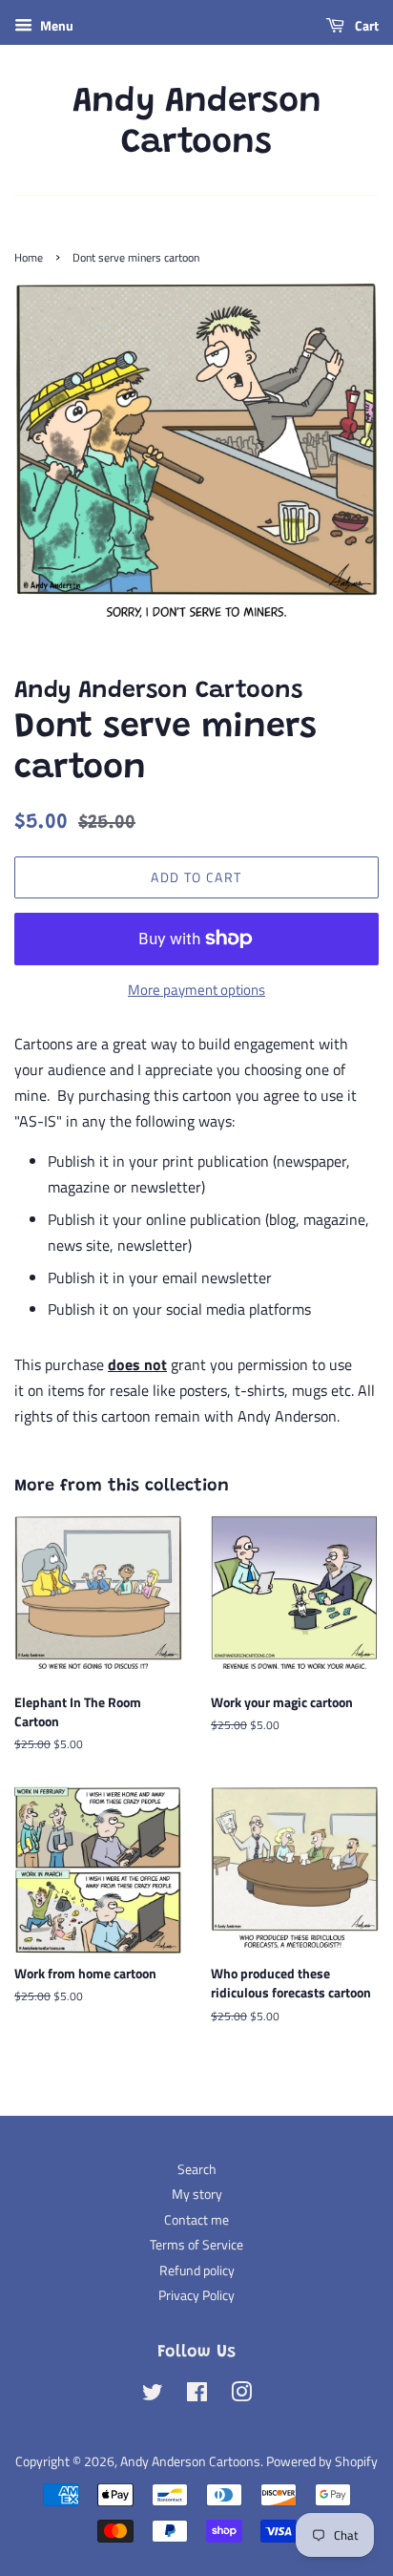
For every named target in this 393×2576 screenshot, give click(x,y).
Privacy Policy (196, 2295)
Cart (365, 25)
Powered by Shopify (322, 2461)
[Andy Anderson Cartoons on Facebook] (197, 2396)
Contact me (196, 2220)
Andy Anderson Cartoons (197, 124)
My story (197, 2194)
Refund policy (197, 2270)
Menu (55, 25)
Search (197, 2169)
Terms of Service (196, 2245)
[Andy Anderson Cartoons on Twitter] (153, 2396)
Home (29, 257)
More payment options (196, 990)
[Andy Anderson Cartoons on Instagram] (241, 2396)
